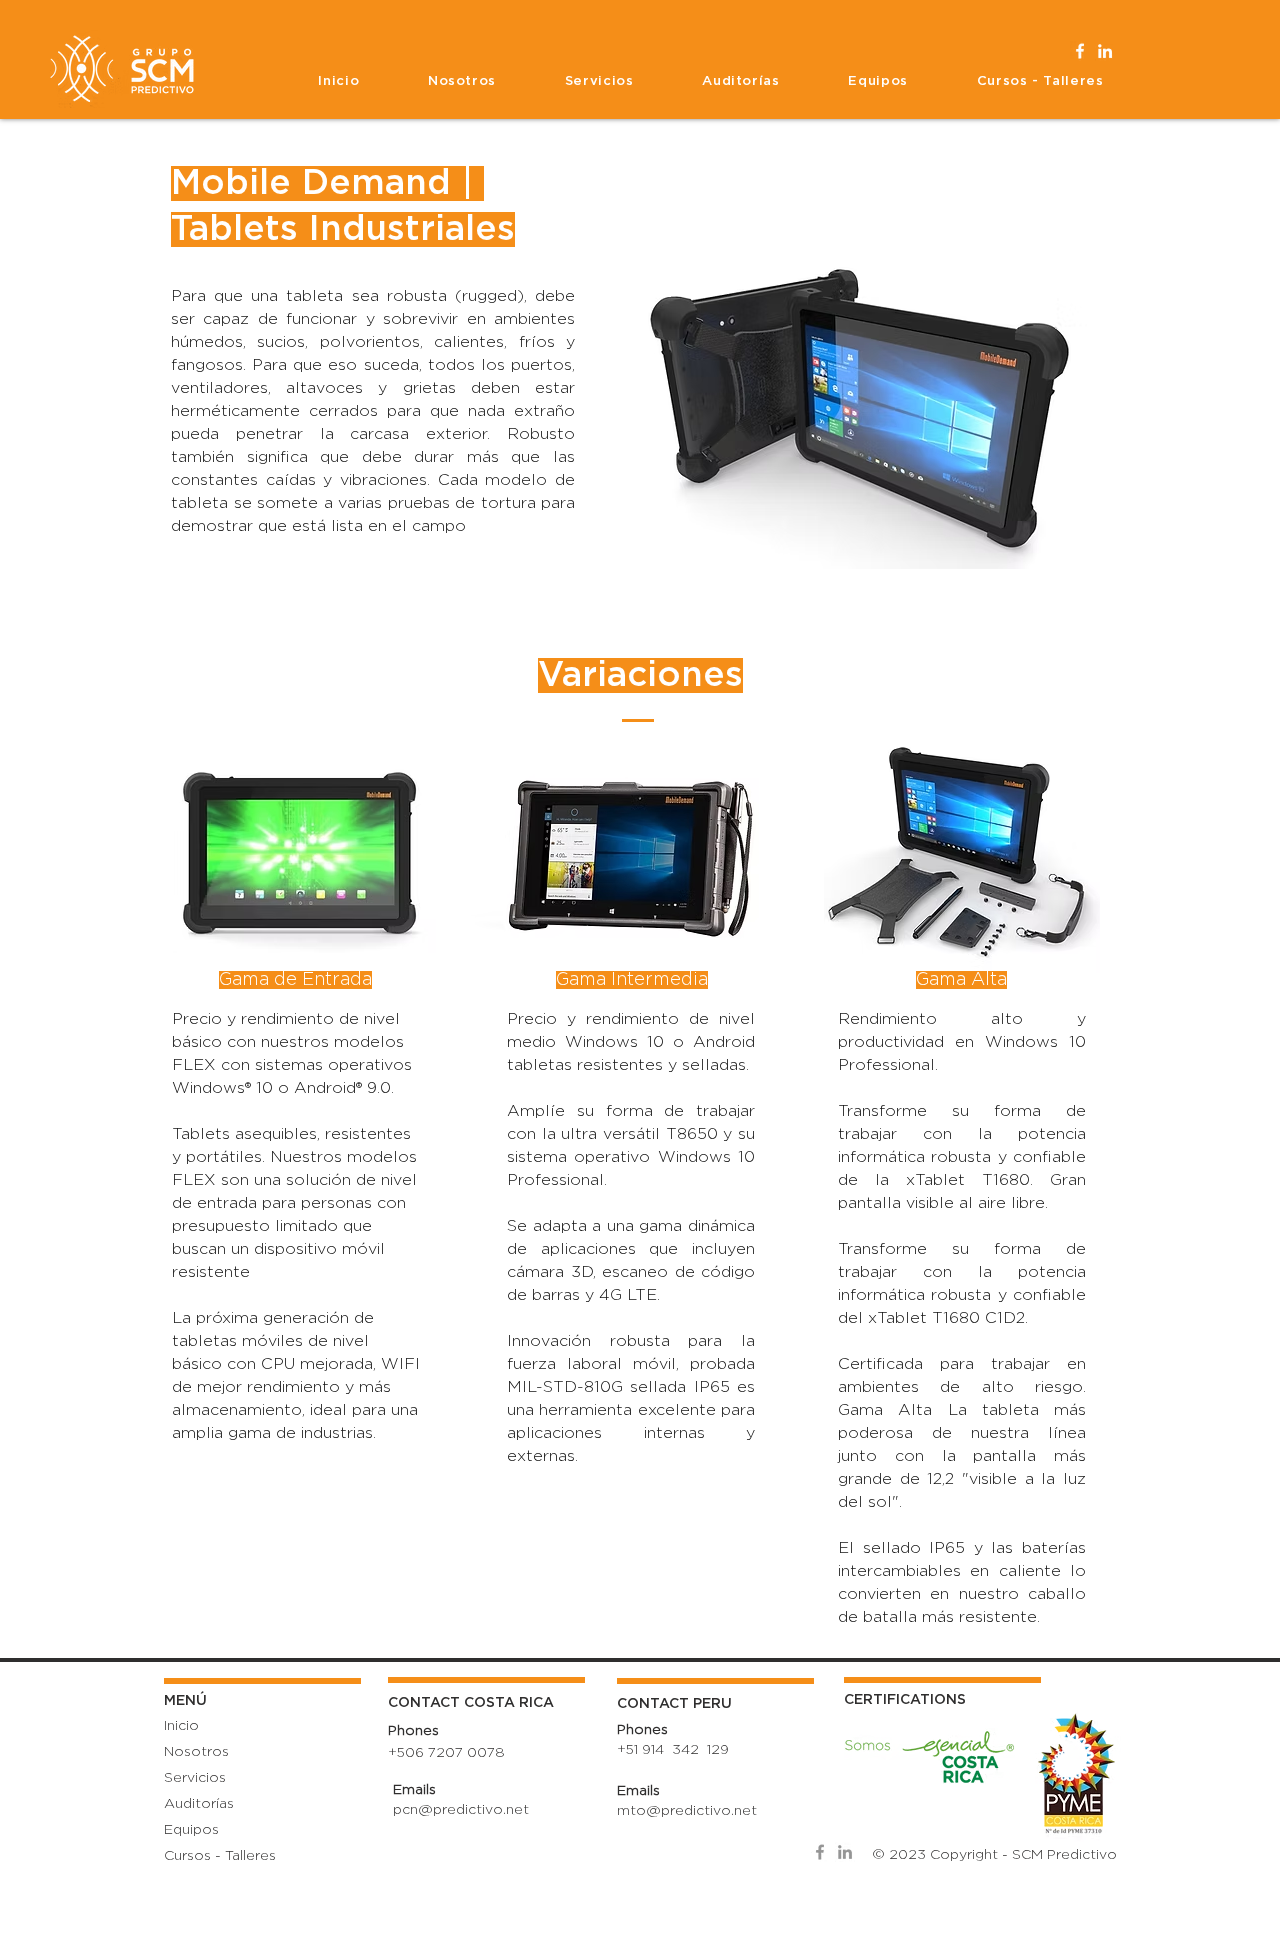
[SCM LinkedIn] (845, 1852)
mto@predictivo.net (687, 1811)
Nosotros (196, 1752)
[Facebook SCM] (1080, 51)
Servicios (195, 1778)
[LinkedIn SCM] (1105, 51)
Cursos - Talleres (220, 1856)
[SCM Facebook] (820, 1852)
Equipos (191, 1830)
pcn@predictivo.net (461, 1810)
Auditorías (199, 1804)
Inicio (181, 1726)
